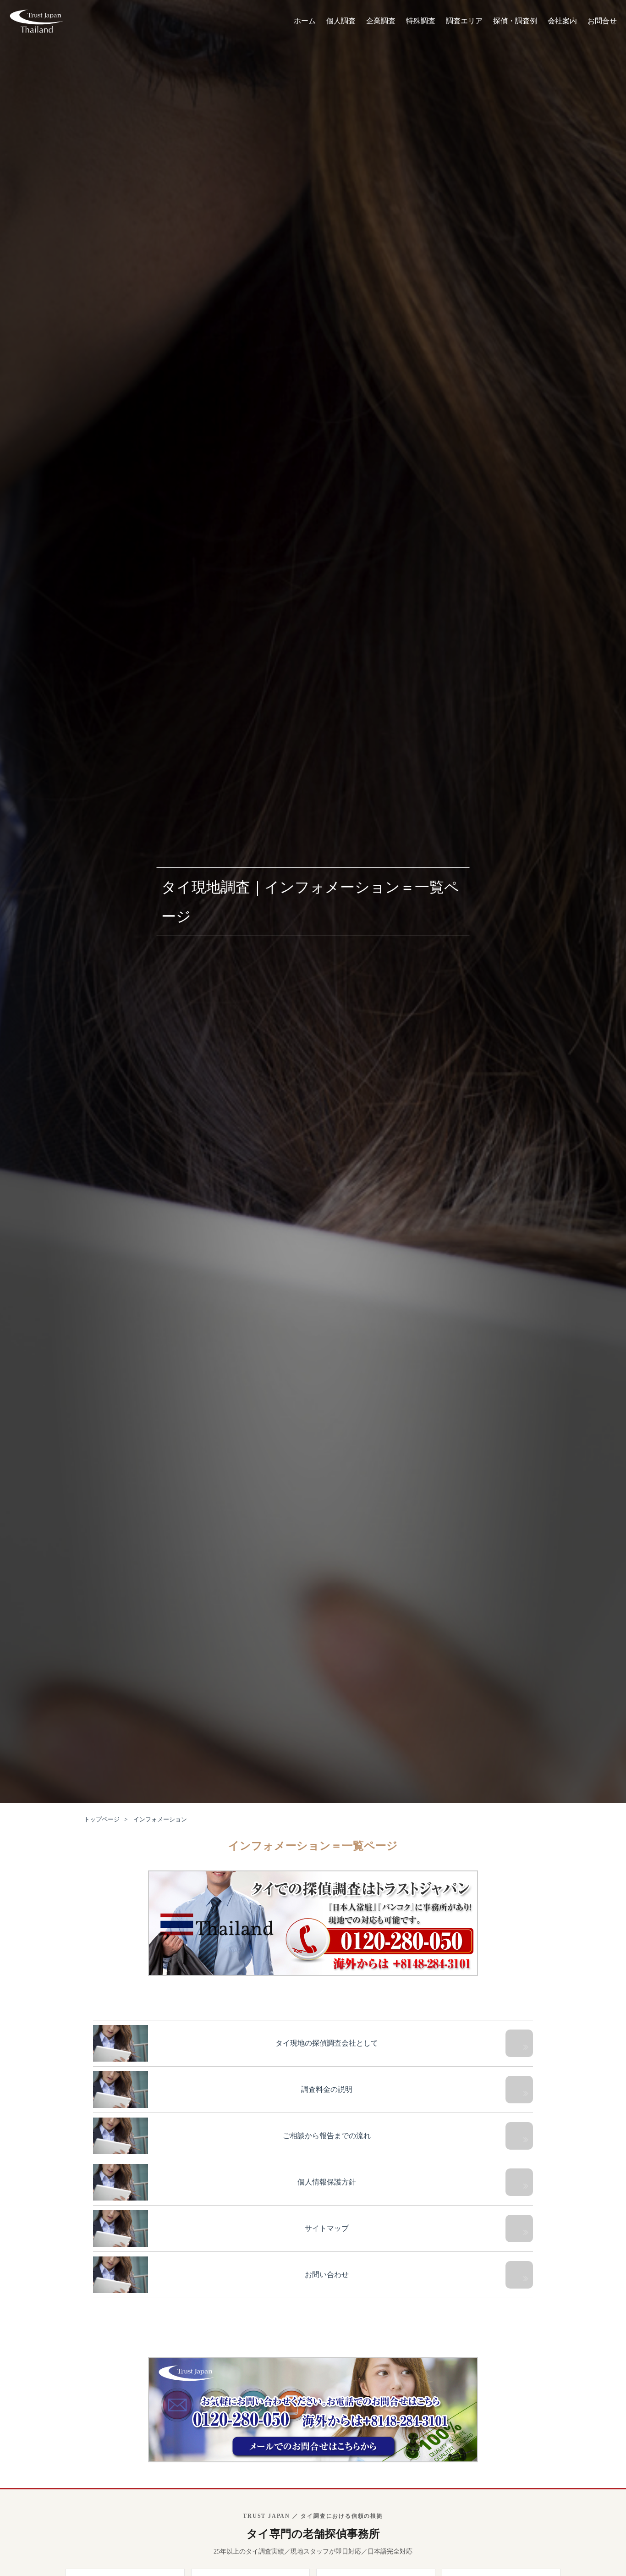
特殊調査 (421, 21)
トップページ (102, 1819)
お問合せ (602, 21)
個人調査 (341, 21)
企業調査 (381, 21)
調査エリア (464, 21)
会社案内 (562, 21)
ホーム (305, 21)
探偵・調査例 (515, 21)
